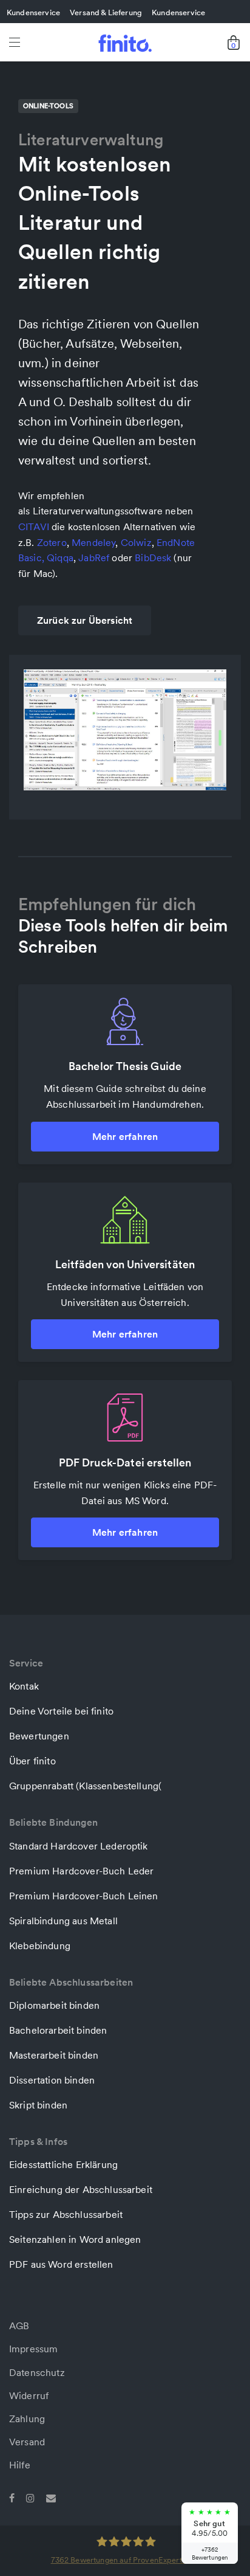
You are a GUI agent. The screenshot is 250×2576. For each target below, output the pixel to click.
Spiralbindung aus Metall (63, 1921)
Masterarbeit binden (54, 2055)
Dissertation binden (52, 2080)
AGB (19, 2326)
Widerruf (29, 2395)
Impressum (33, 2349)
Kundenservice (33, 12)
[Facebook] (12, 2497)
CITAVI (34, 527)
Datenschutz (37, 2372)
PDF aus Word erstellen (61, 2264)
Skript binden (38, 2105)
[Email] (51, 2497)
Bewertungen (39, 1736)
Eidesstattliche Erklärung (63, 2164)
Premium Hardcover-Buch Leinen (84, 1896)
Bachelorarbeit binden (58, 2030)
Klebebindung (40, 1946)
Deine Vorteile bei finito (61, 1711)
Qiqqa (60, 558)
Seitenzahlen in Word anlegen (75, 2239)
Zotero (52, 542)
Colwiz (136, 542)
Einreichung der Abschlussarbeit (81, 2189)
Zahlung (27, 2419)
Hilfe (20, 2465)
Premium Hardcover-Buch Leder (81, 1871)
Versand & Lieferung (106, 12)
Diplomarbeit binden (54, 2005)
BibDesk (153, 558)
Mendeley (93, 542)
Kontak (24, 1686)
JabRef (94, 558)
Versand (27, 2442)
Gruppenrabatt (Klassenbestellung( (85, 1786)
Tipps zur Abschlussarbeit (66, 2214)
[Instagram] (30, 2497)
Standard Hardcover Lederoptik (79, 1846)
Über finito (32, 1761)
